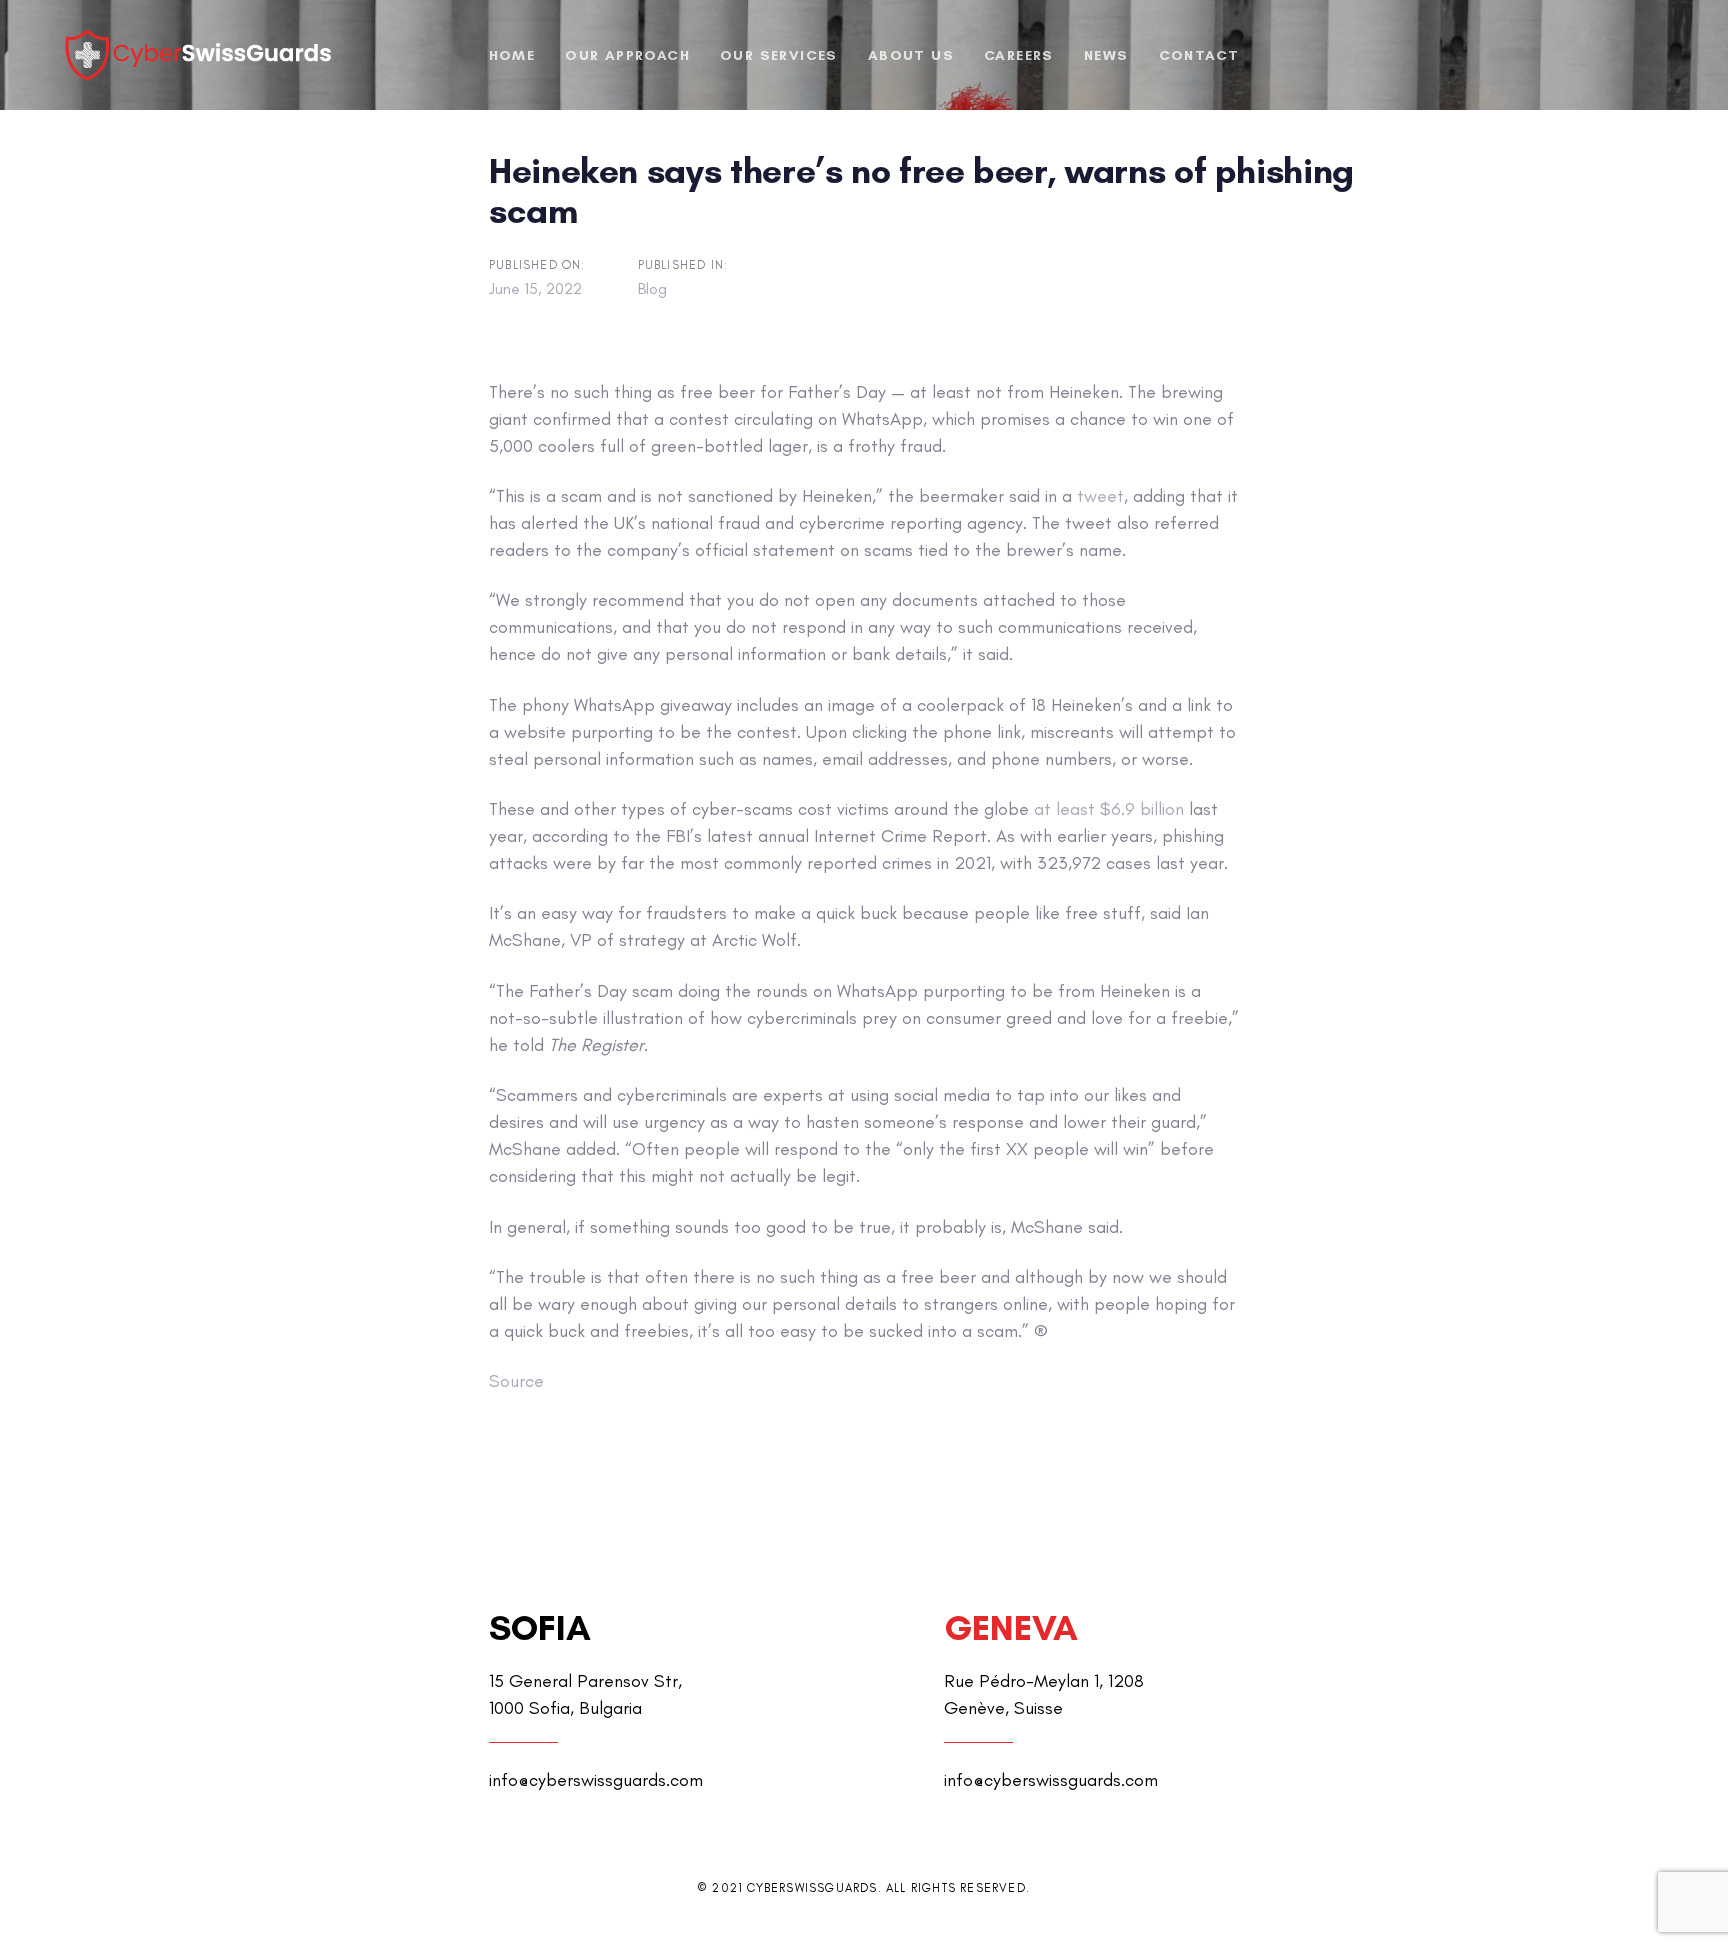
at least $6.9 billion (1109, 809)
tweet (1100, 496)
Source (516, 1381)
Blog (652, 288)
